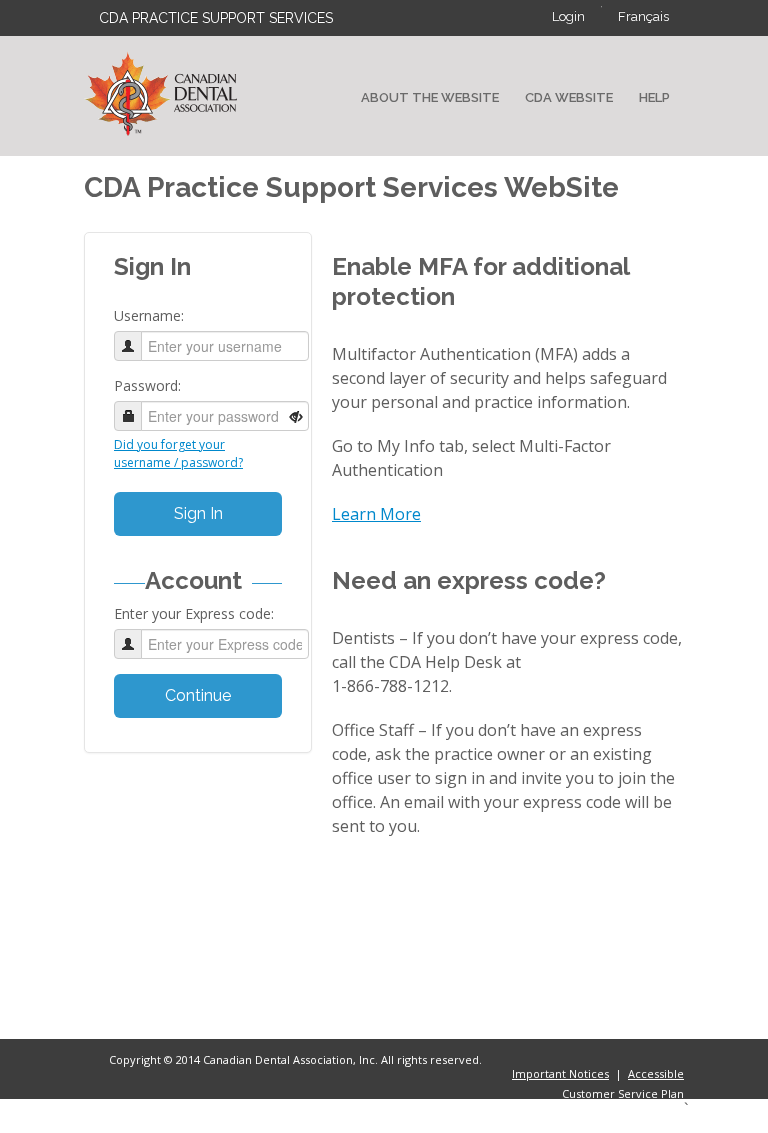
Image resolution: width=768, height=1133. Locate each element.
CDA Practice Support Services (216, 18)
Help (654, 97)
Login (568, 16)
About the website (430, 97)
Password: (147, 385)
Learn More (376, 514)
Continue (198, 695)
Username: (149, 315)
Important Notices (560, 1073)
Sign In (198, 513)
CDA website (569, 97)
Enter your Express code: (194, 613)
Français (643, 16)
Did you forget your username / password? (178, 453)
